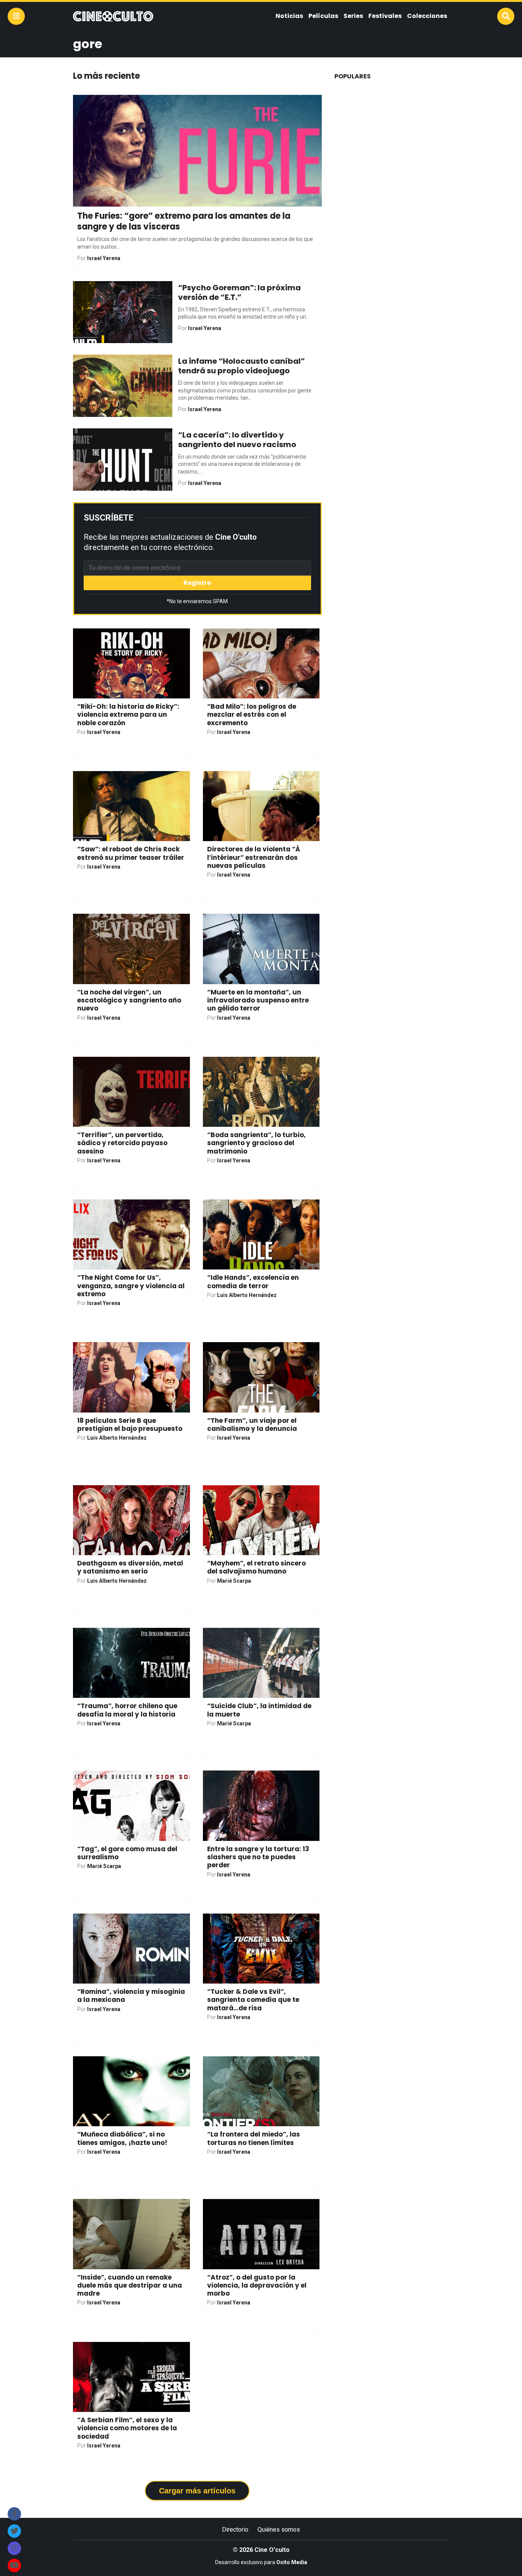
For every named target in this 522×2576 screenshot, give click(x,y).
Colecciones (427, 16)
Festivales (385, 16)
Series (353, 16)
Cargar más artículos (197, 2491)
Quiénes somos (279, 2530)
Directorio (235, 2530)
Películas (323, 16)
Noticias (289, 16)
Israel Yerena (104, 258)
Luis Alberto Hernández (247, 1295)
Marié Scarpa (234, 1581)
